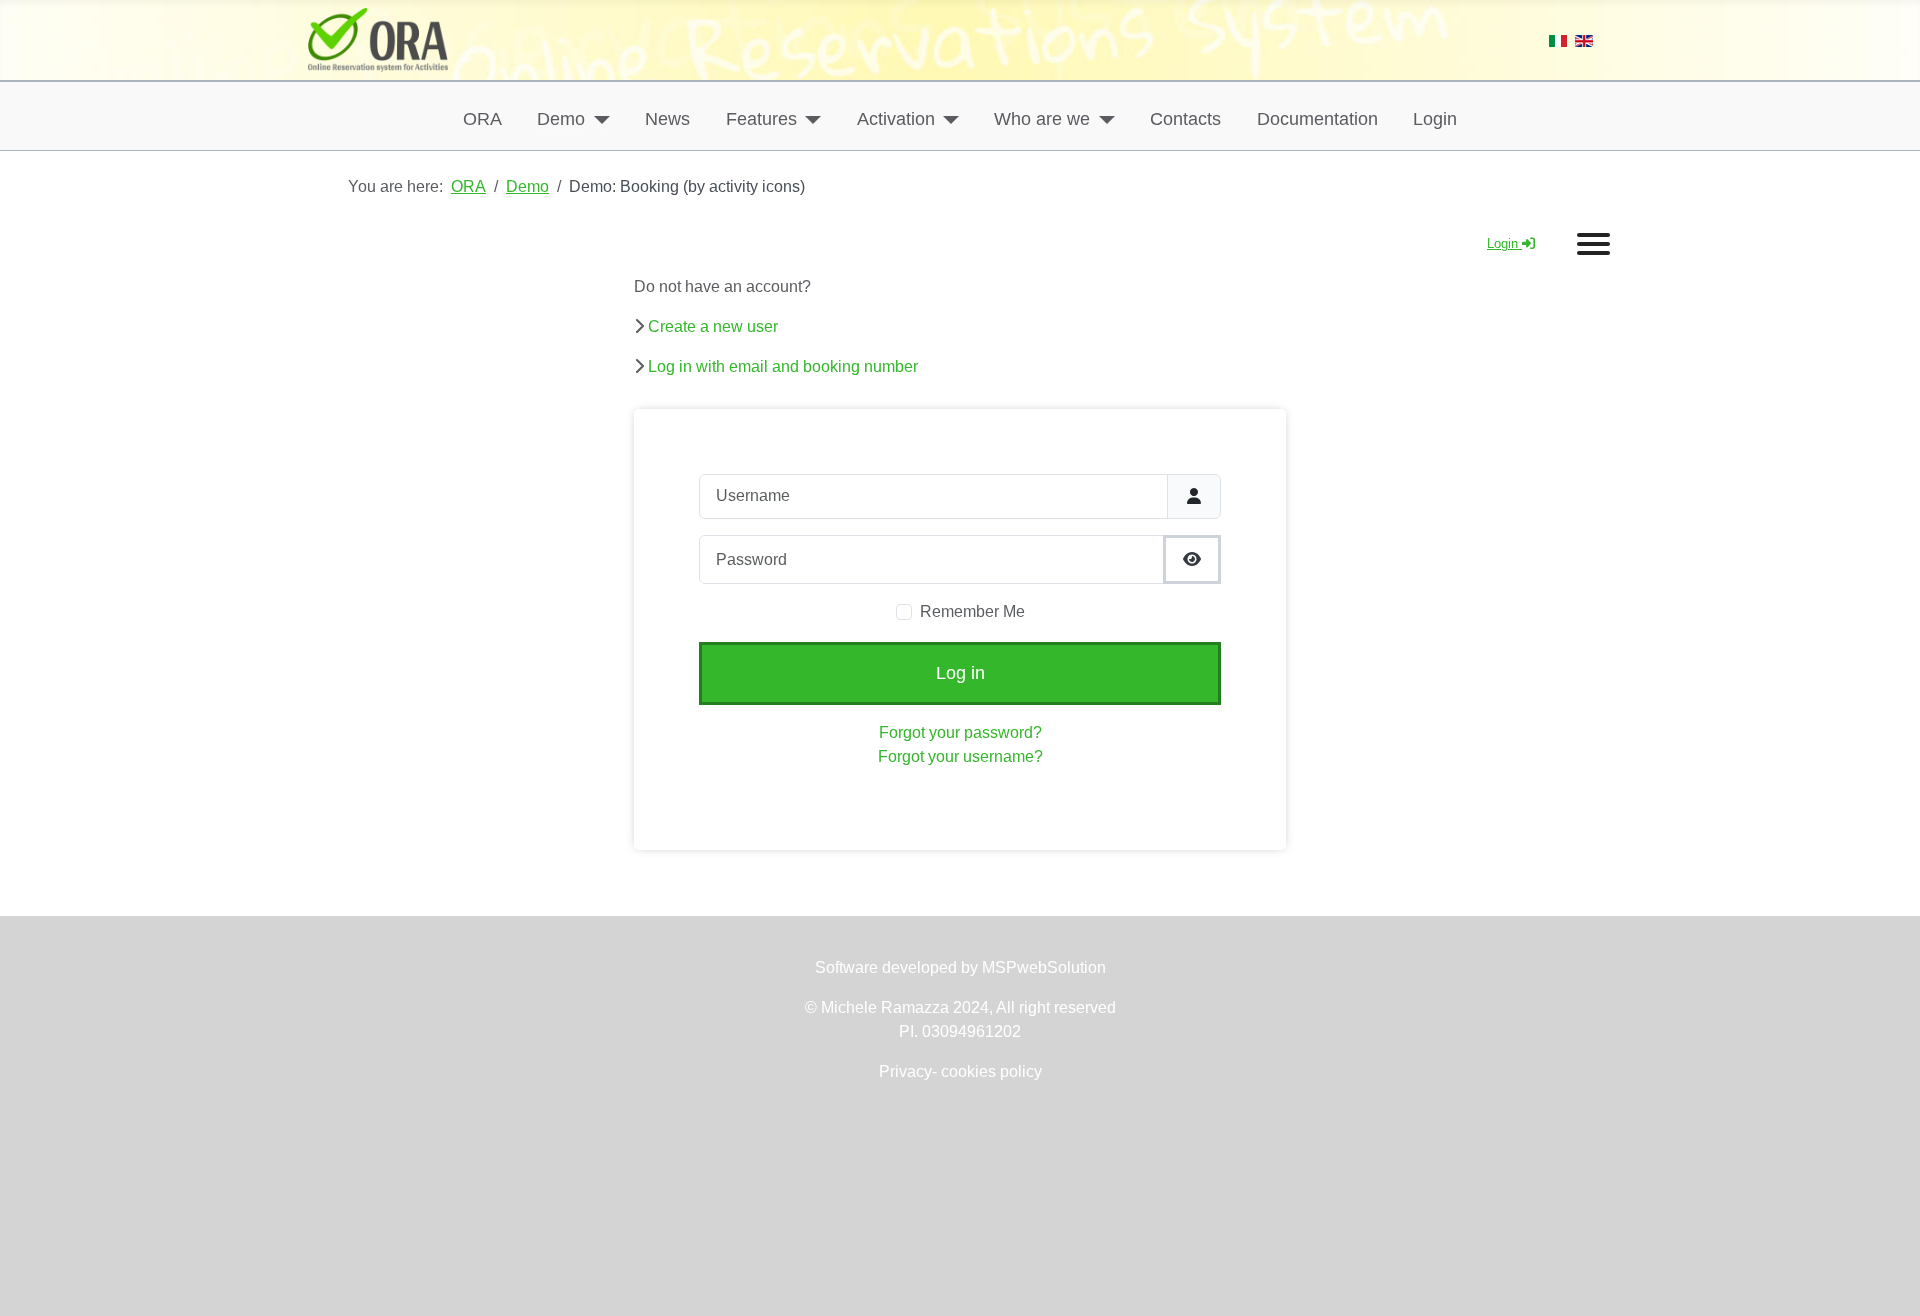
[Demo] (597, 119)
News (667, 119)
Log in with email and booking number (783, 366)
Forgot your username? (960, 756)
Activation (896, 119)
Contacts (1185, 119)
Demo (561, 119)
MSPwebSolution (1042, 967)
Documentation (1317, 119)
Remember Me (972, 611)
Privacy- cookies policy (960, 1071)
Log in (960, 673)
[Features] (809, 119)
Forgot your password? (960, 732)
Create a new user (713, 326)
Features (761, 119)
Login (1435, 119)
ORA (482, 119)
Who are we (1042, 119)
